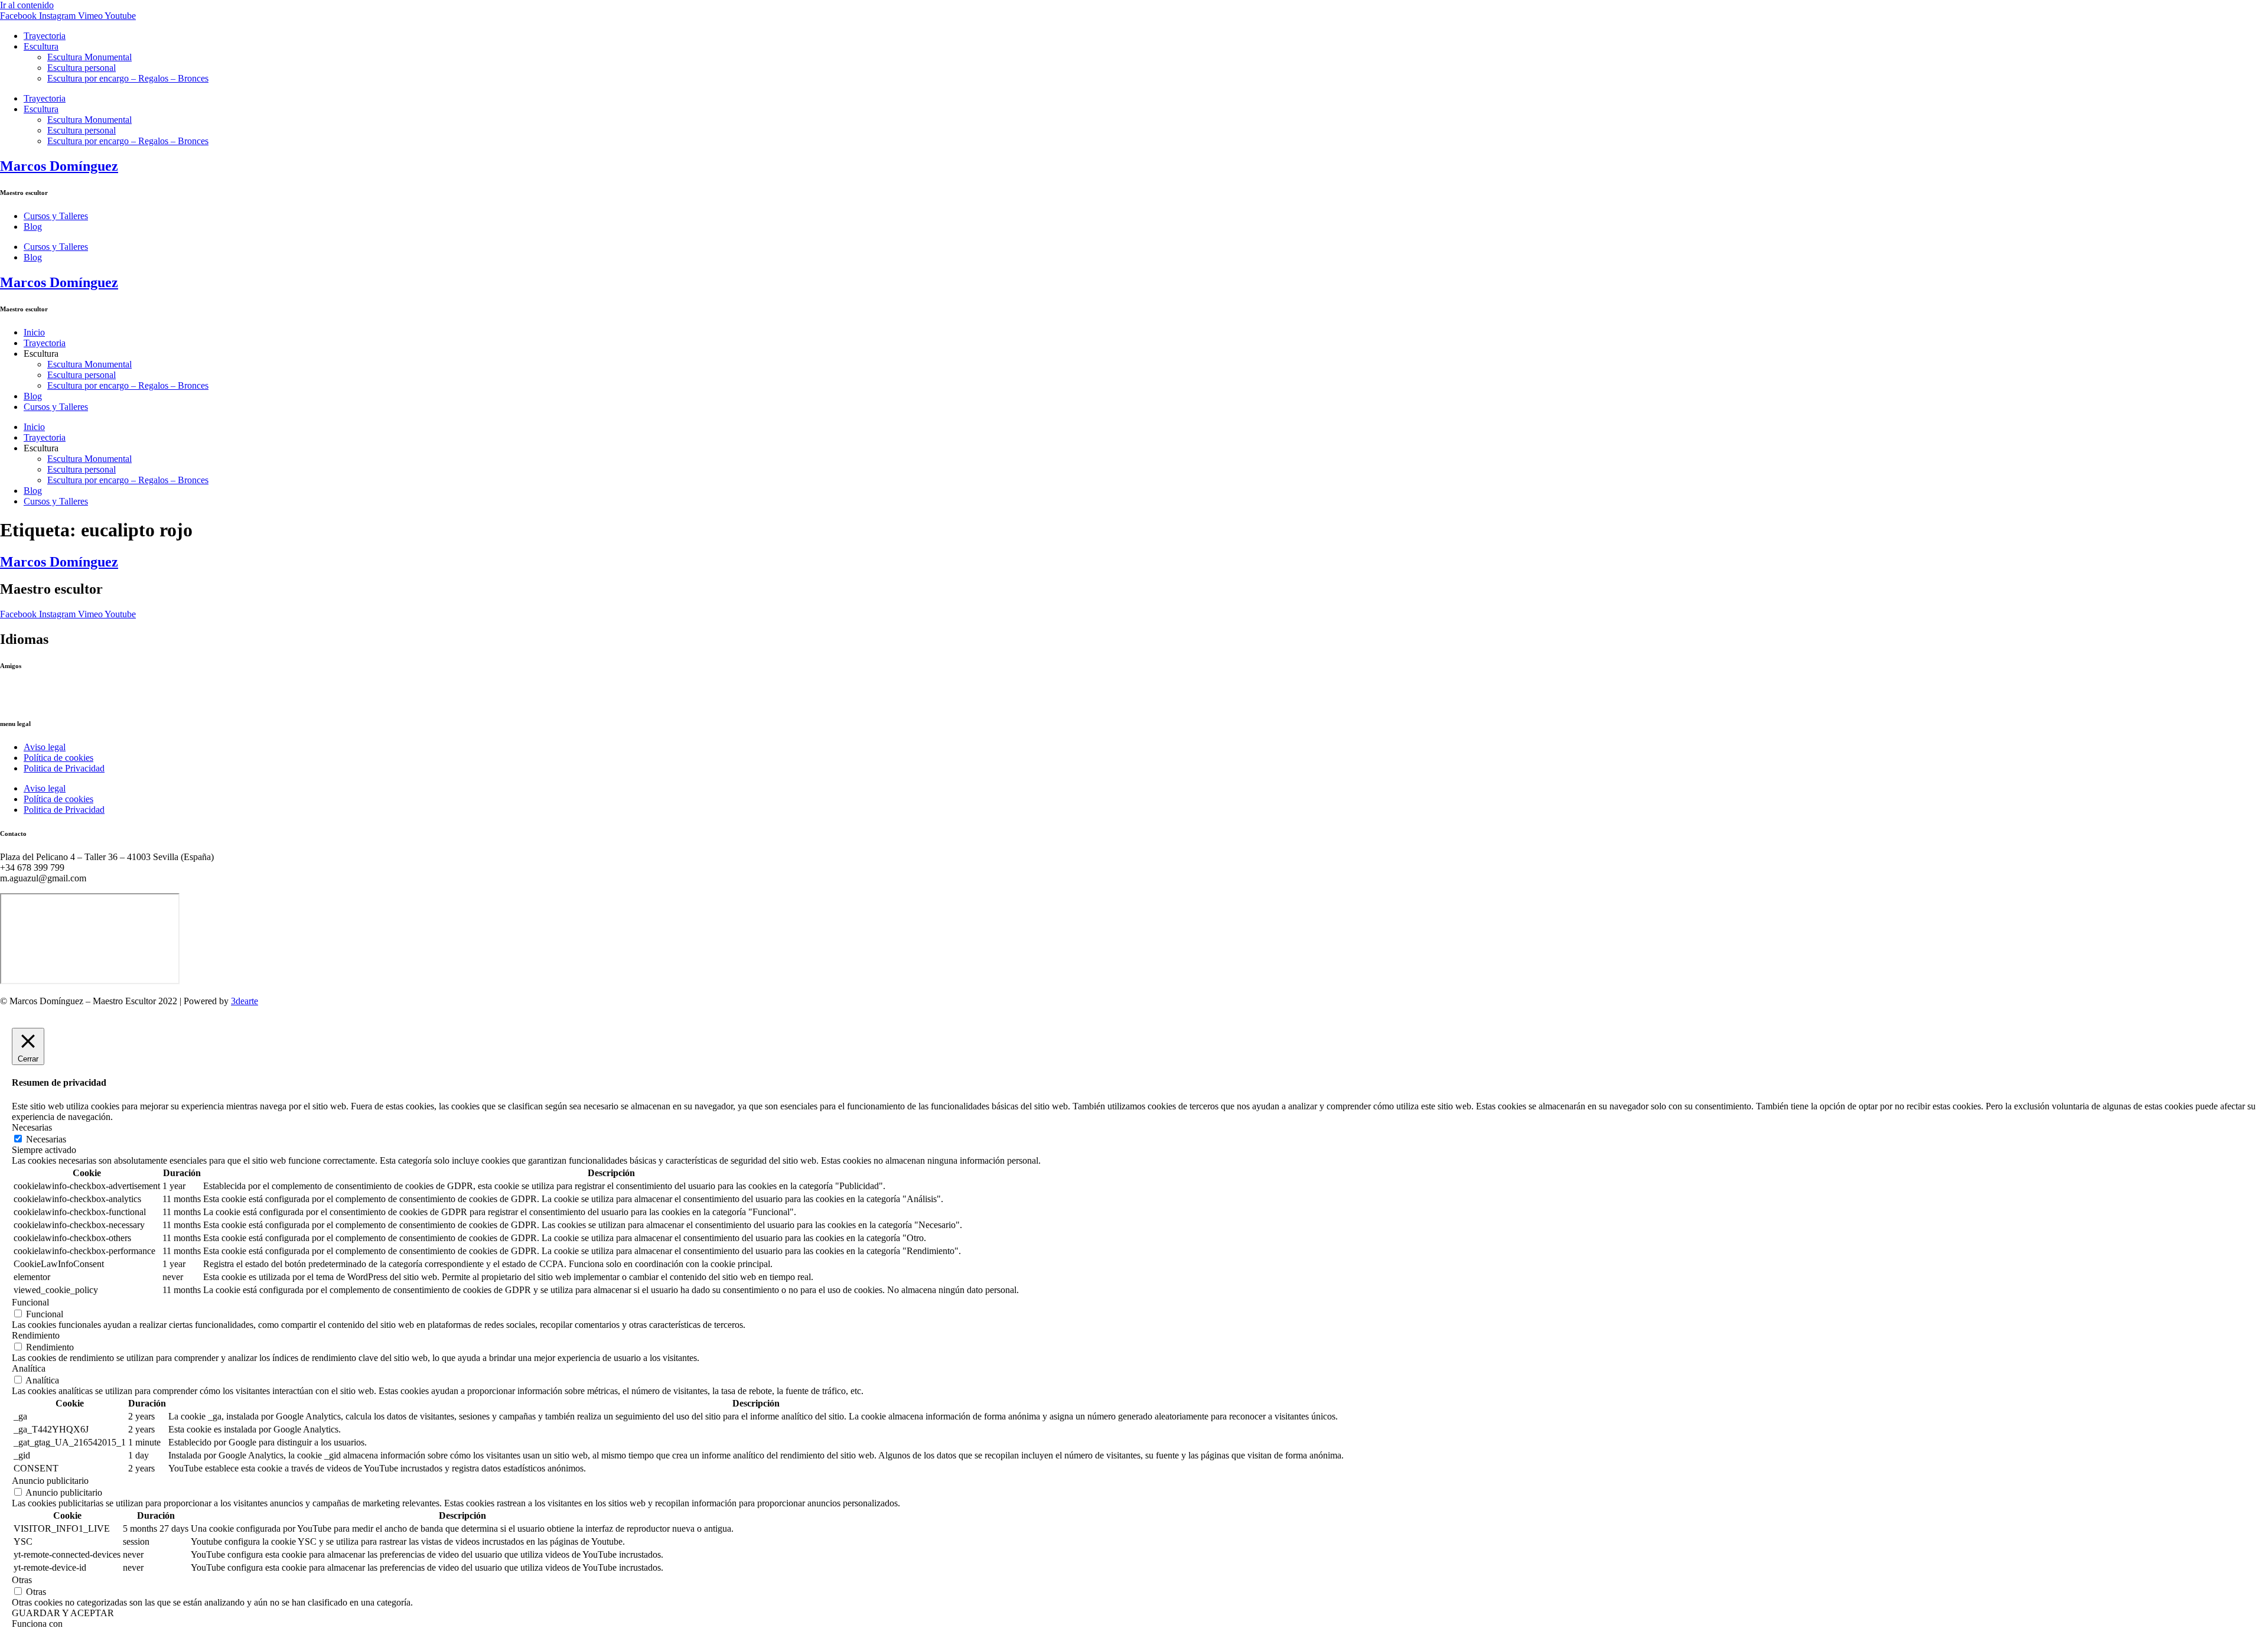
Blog (33, 227)
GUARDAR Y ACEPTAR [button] (63, 1613)
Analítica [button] (29, 1368)
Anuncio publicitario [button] (50, 1481)
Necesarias (46, 1139)
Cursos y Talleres (56, 216)
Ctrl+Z (13, 689)
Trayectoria (45, 36)
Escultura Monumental (89, 57)
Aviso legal (45, 747)
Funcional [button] (30, 1302)
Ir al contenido (27, 5)
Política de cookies (58, 758)
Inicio (34, 332)
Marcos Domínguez (59, 166)
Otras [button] (22, 1580)
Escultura (41, 46)
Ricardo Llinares (31, 700)
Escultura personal (82, 68)
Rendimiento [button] (36, 1335)
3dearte (245, 1001)
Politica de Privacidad (64, 768)
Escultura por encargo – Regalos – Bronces (128, 78)
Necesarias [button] (32, 1127)
